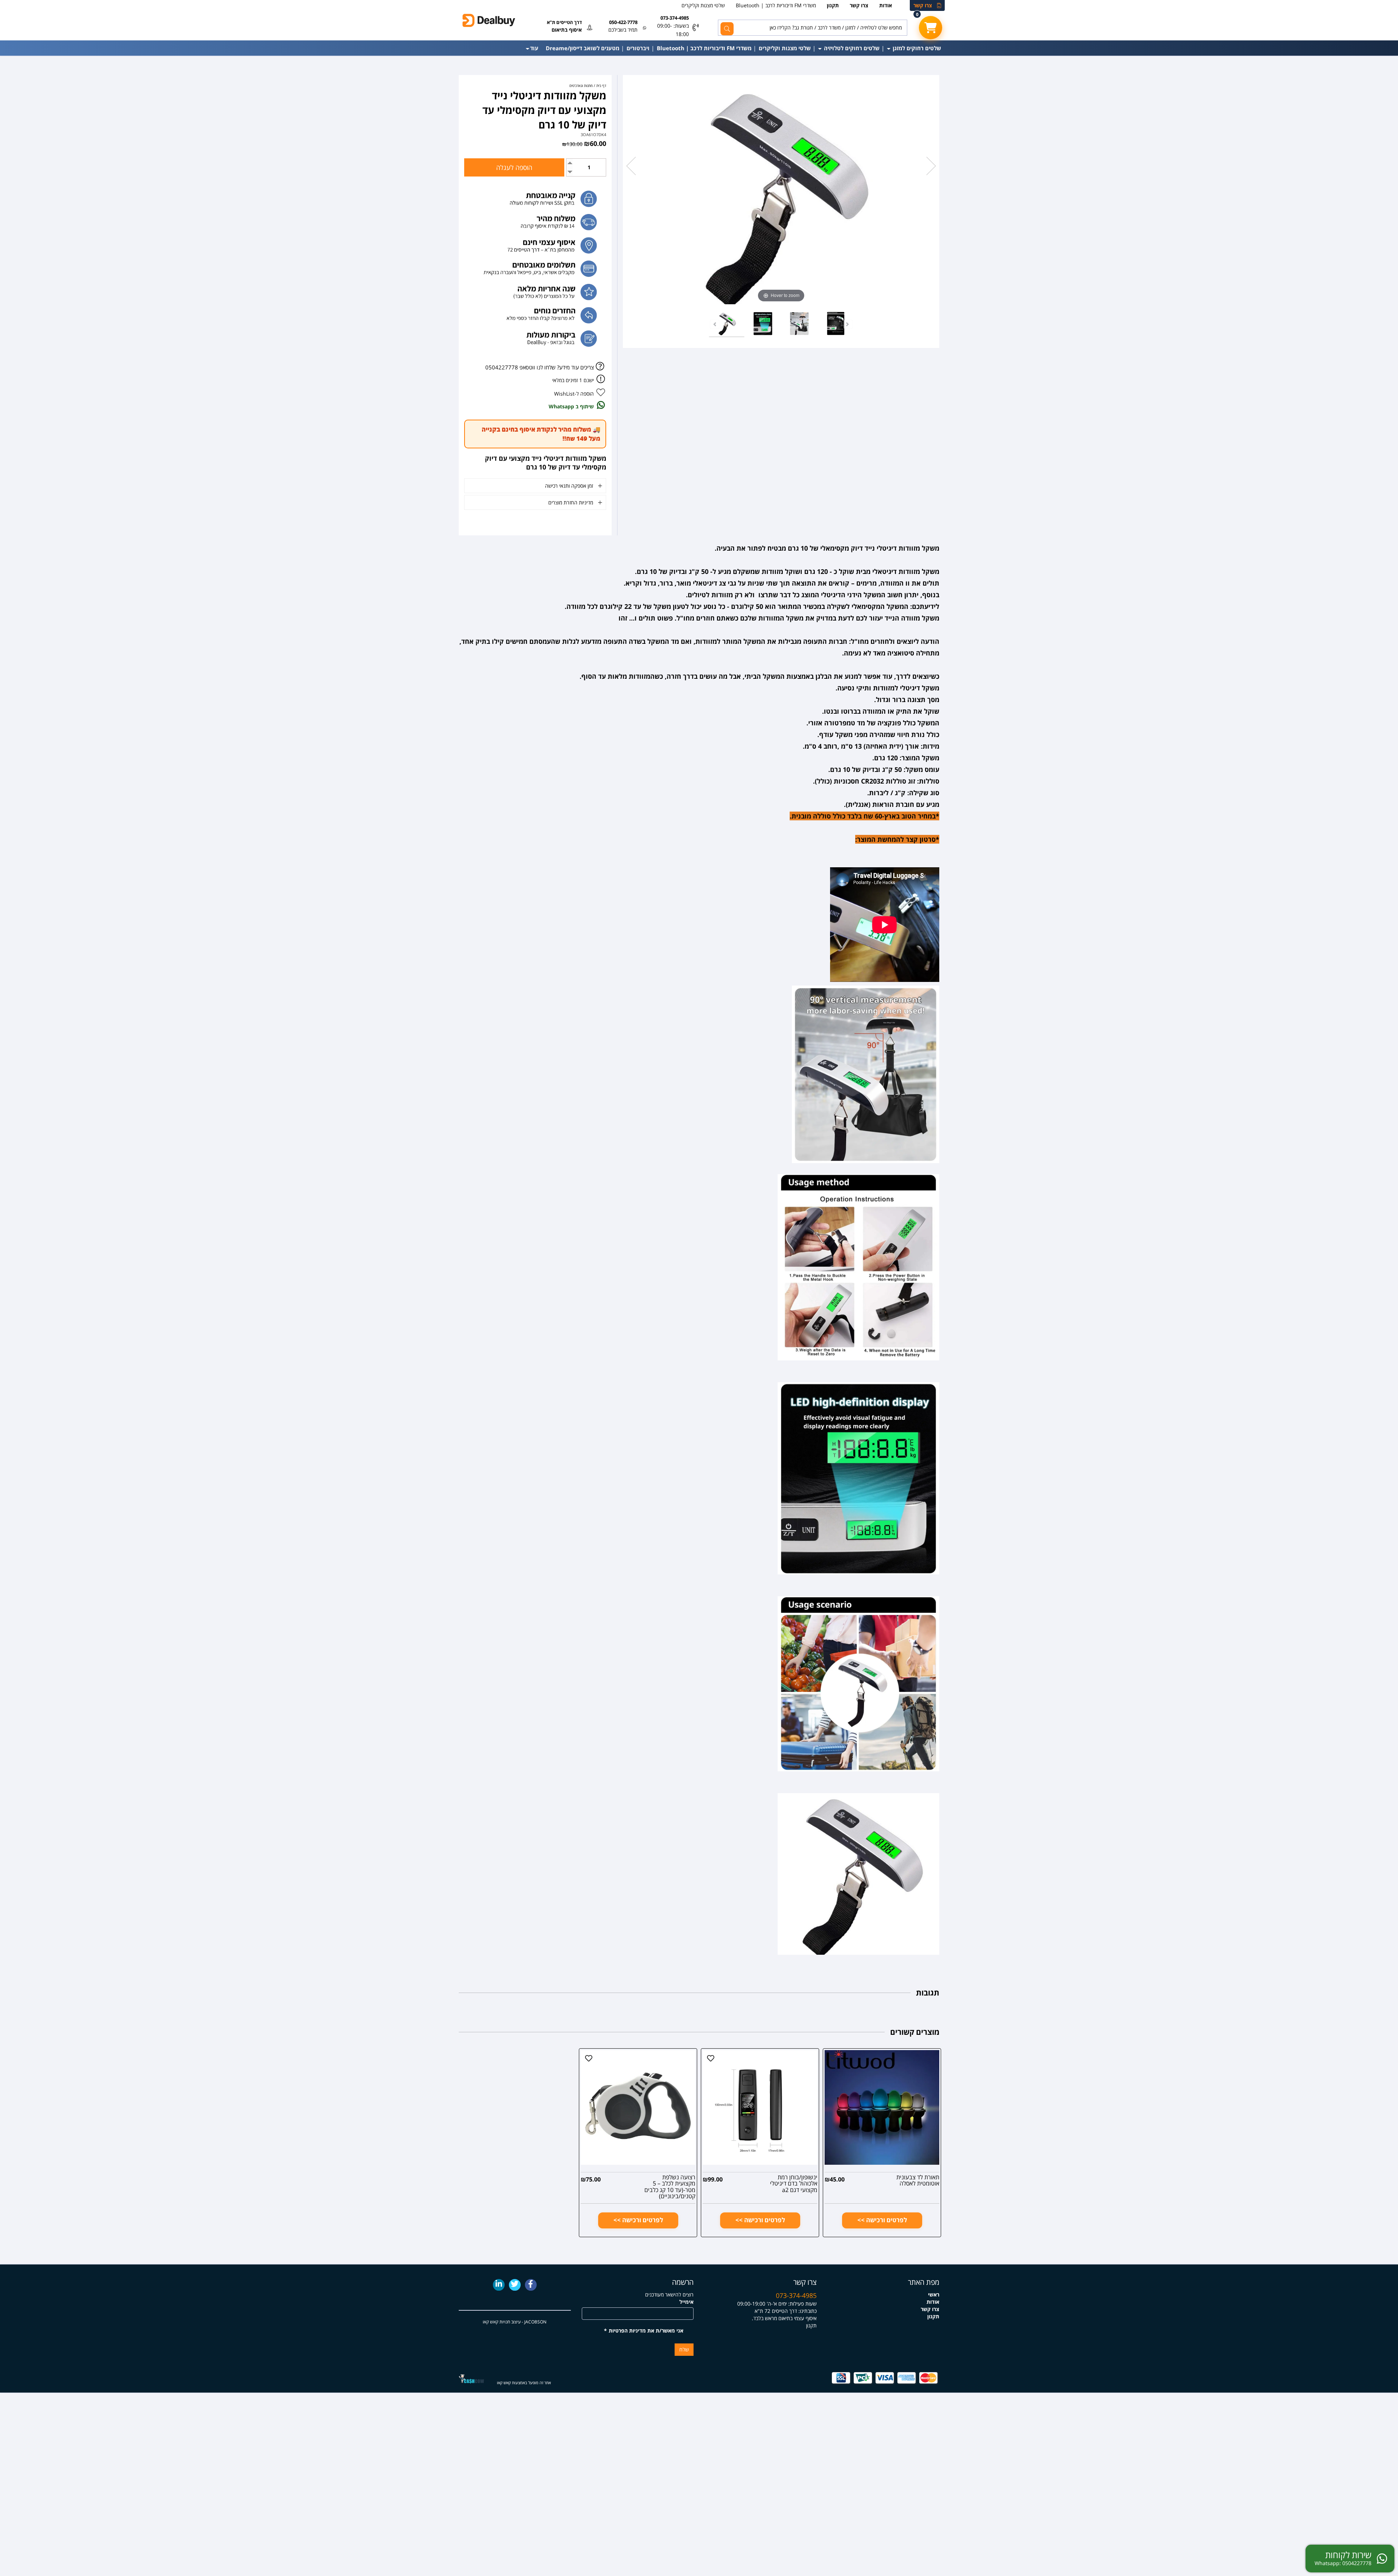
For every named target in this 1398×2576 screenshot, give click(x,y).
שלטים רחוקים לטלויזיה (851, 48)
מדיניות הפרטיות (627, 2331)
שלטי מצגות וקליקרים (703, 5)
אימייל (686, 2302)
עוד (534, 48)
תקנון (833, 5)
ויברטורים (638, 48)
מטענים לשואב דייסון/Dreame (582, 48)
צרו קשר (923, 5)
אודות (886, 5)
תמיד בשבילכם (623, 30)
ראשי (934, 2294)
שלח (684, 2349)
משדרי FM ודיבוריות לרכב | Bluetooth (776, 5)
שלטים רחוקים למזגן (916, 48)
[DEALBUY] (515, 20)
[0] (931, 28)
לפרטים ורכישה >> (882, 2220)
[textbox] (761, 2307)
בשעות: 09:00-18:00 (673, 30)
